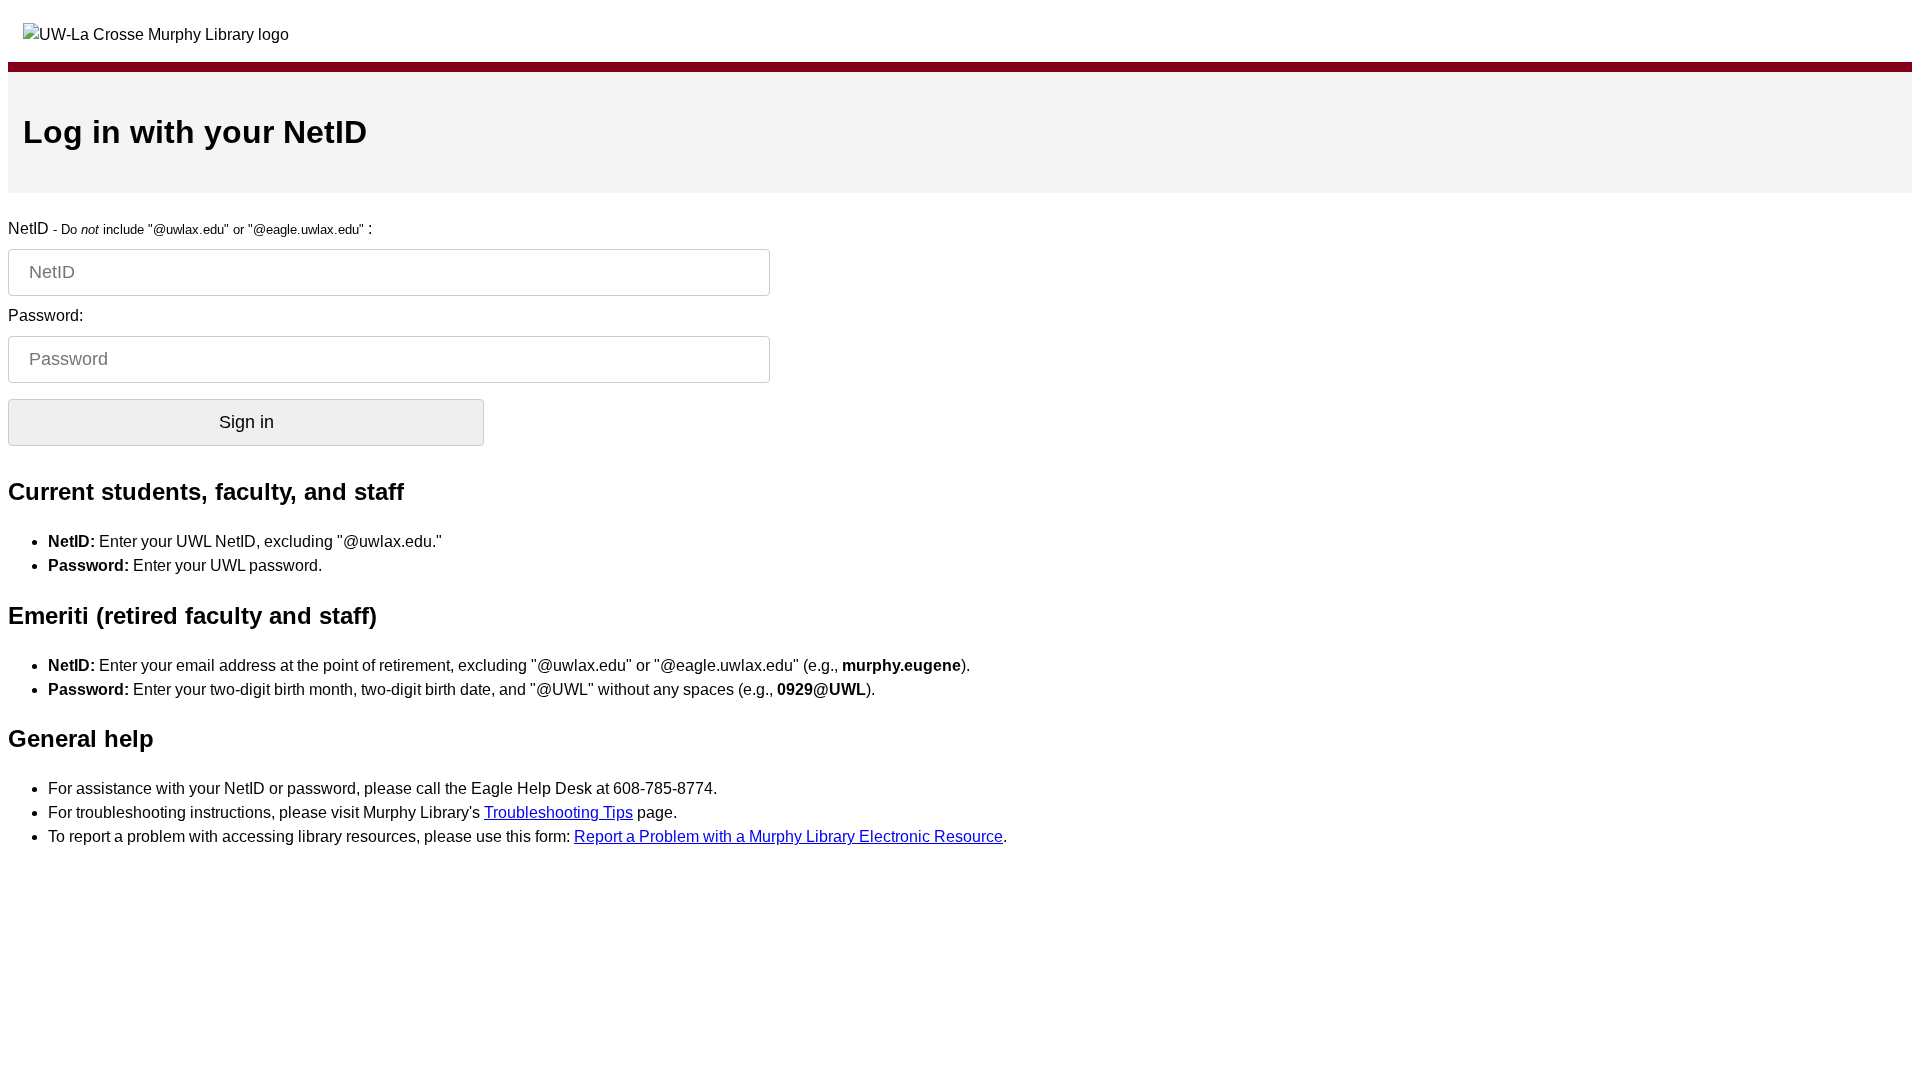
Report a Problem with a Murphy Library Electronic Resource (788, 836)
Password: (45, 315)
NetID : (190, 228)
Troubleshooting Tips (558, 812)
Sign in (246, 422)
